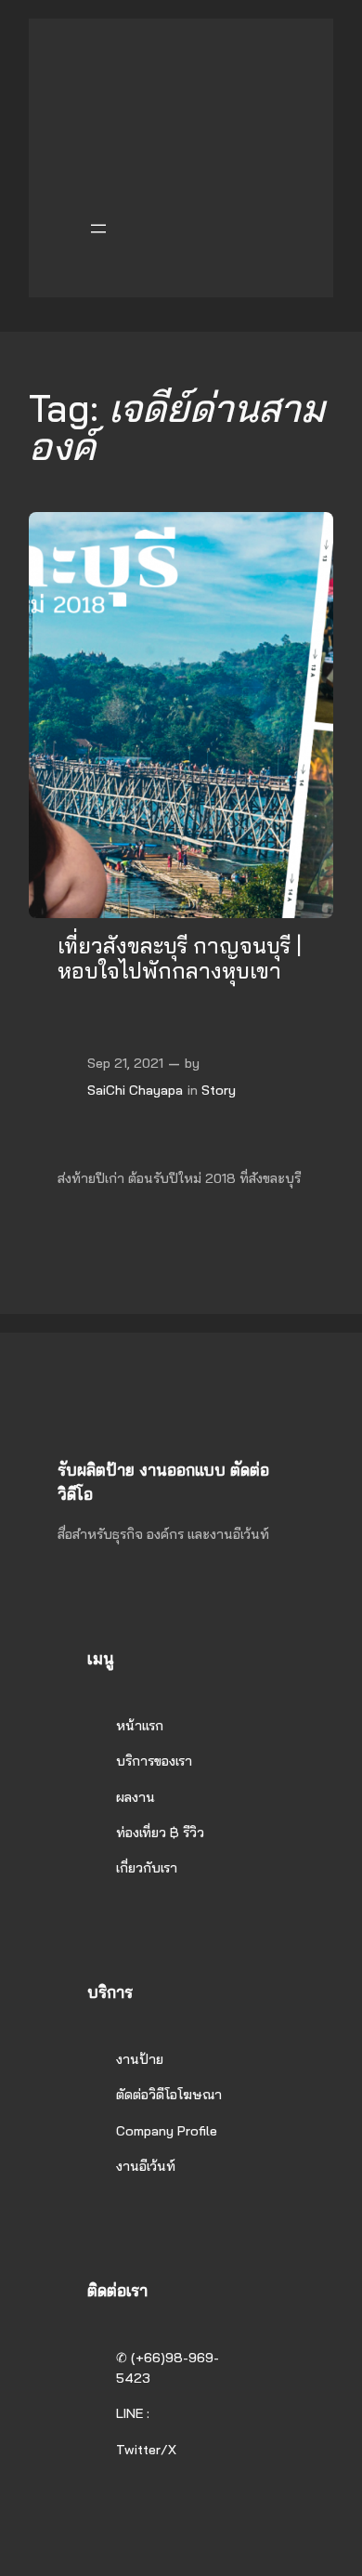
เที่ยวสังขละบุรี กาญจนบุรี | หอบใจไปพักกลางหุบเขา (180, 959)
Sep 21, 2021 (125, 1063)
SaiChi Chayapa (135, 1090)
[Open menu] (98, 229)
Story (219, 1090)
